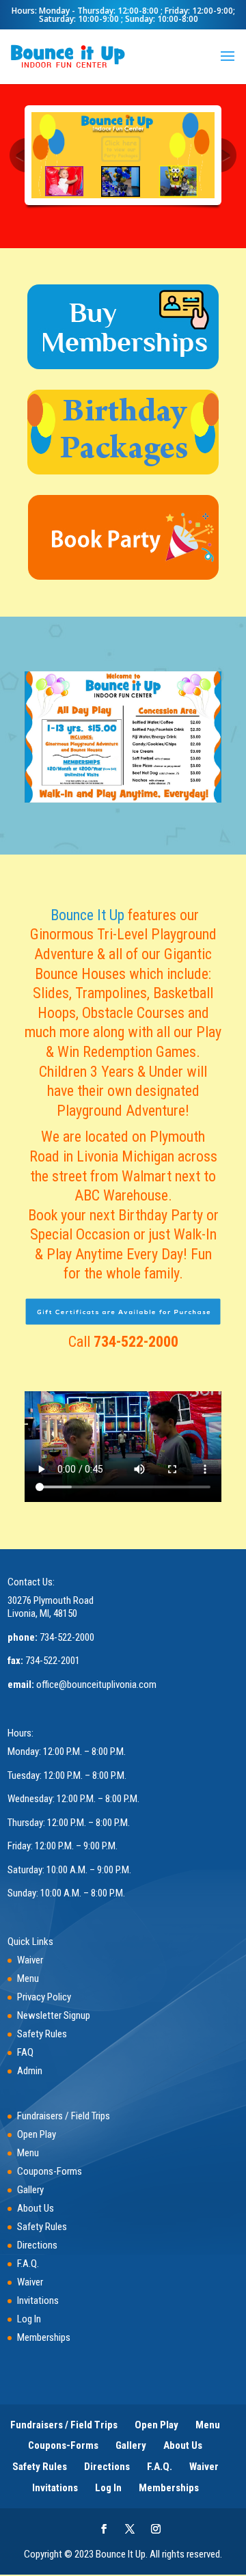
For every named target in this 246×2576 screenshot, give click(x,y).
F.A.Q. (28, 2264)
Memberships (44, 2338)
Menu (28, 1979)
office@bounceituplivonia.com (96, 1685)
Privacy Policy (44, 1998)
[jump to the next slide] (229, 155)
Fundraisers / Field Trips (64, 2117)
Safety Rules (42, 2035)
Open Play (37, 2135)
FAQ (25, 2053)
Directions (37, 2246)
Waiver (30, 1961)
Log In (29, 2320)
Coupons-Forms (50, 2172)
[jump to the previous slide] (17, 155)
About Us (36, 2209)
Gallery (30, 2190)
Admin (30, 2071)
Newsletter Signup (54, 2016)
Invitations (38, 2301)
